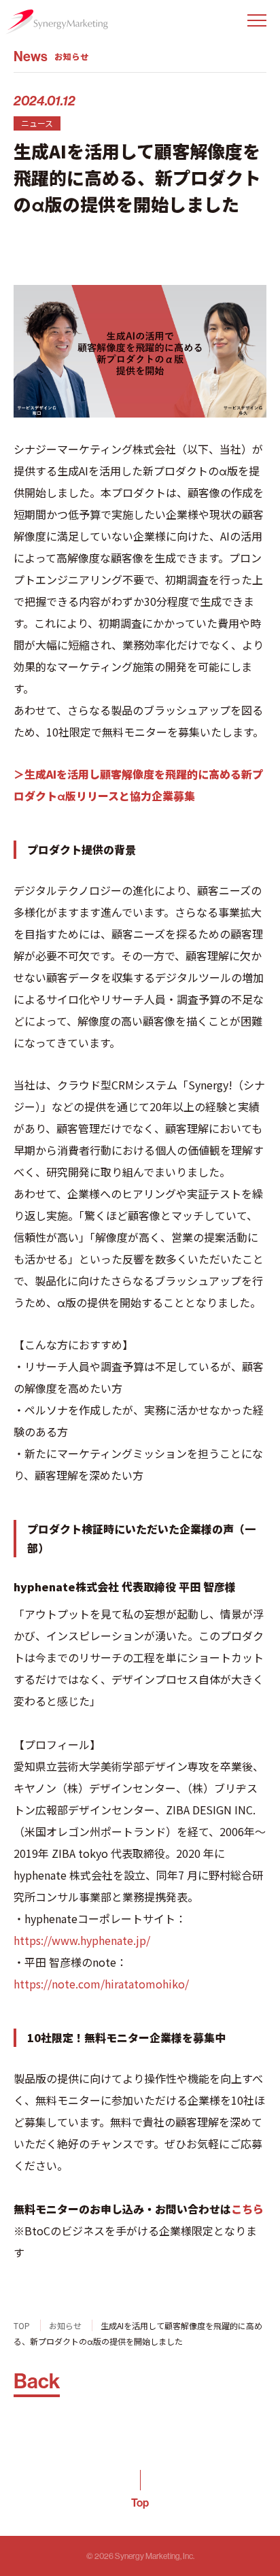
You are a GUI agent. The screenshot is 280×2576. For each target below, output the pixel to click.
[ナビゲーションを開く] (257, 20)
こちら (247, 2209)
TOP (22, 2325)
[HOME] (56, 22)
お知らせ (65, 2325)
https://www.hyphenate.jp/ (82, 1940)
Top (140, 2503)
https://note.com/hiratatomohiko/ (101, 1984)
